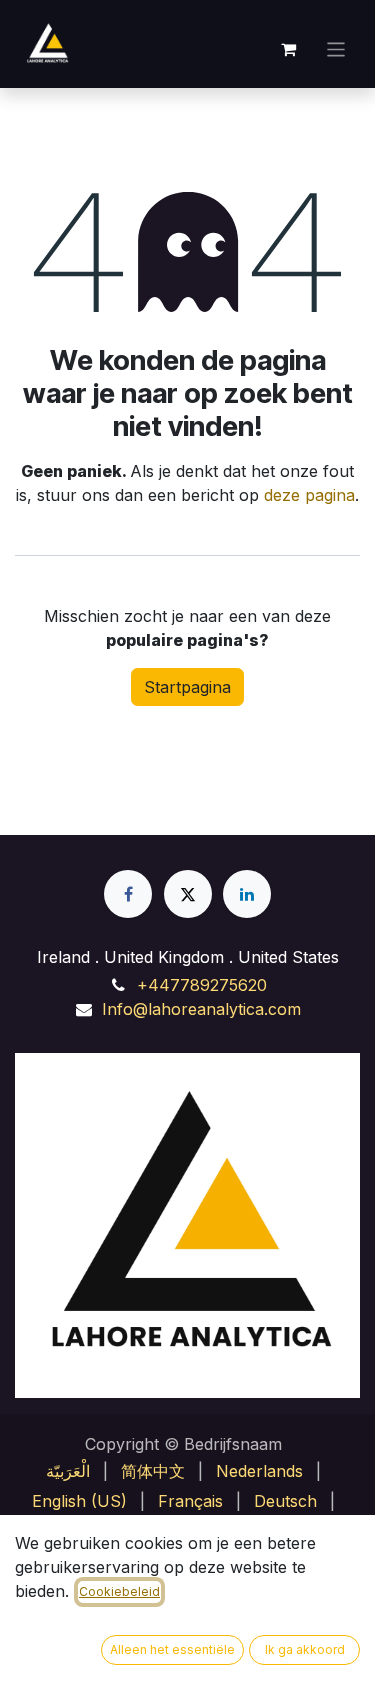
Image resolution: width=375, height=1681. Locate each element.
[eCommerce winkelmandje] (289, 49)
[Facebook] (128, 894)
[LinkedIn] (247, 894)
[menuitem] (68, 1471)
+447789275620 (202, 985)
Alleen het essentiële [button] (172, 1649)
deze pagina (309, 495)
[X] (188, 894)
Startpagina (187, 687)
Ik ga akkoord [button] (305, 1649)
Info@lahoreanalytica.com (201, 1009)
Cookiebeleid (119, 1591)
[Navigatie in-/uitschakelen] (336, 48)
